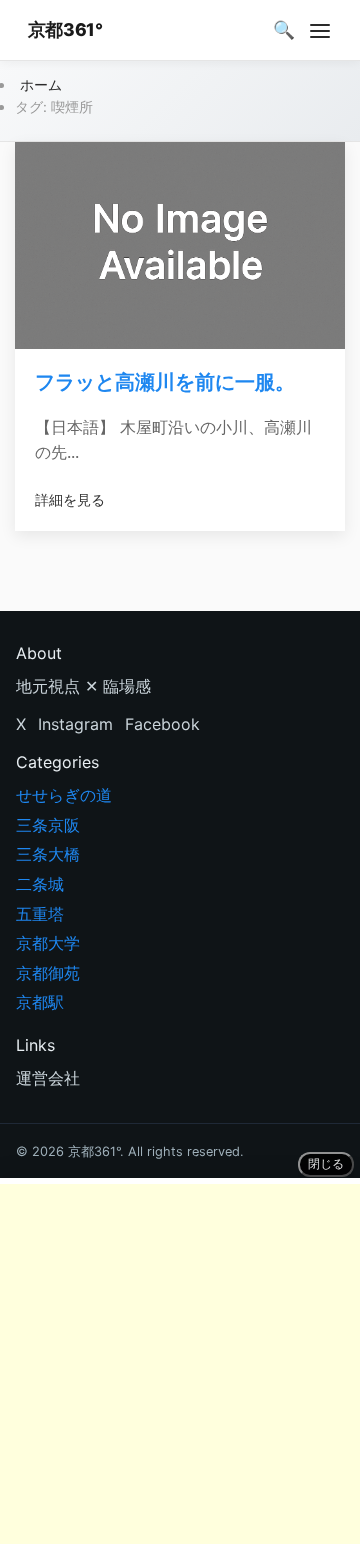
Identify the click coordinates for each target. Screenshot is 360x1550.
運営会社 (48, 1078)
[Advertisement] (180, 1364)
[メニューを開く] (320, 30)
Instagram (75, 724)
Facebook (162, 724)
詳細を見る (70, 499)
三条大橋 (48, 854)
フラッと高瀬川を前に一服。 (165, 382)
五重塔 (40, 914)
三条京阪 (48, 825)
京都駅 (40, 1002)
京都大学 (48, 943)
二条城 (40, 884)
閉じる (326, 1164)
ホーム (41, 84)
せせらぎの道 (64, 795)
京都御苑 (48, 973)
